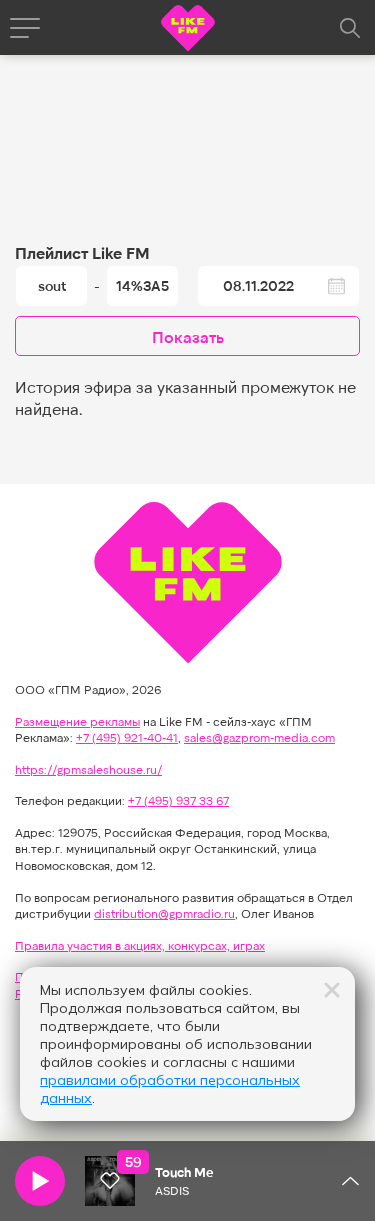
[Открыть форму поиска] (350, 28)
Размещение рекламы (77, 721)
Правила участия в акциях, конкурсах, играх (140, 945)
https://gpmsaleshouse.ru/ (88, 769)
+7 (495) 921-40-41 (127, 737)
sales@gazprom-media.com (259, 737)
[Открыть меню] (25, 28)
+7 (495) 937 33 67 (178, 800)
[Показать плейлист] (350, 1181)
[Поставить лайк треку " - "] (110, 1181)
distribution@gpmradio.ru (164, 913)
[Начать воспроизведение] (40, 1181)
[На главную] (188, 30)
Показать (188, 336)
